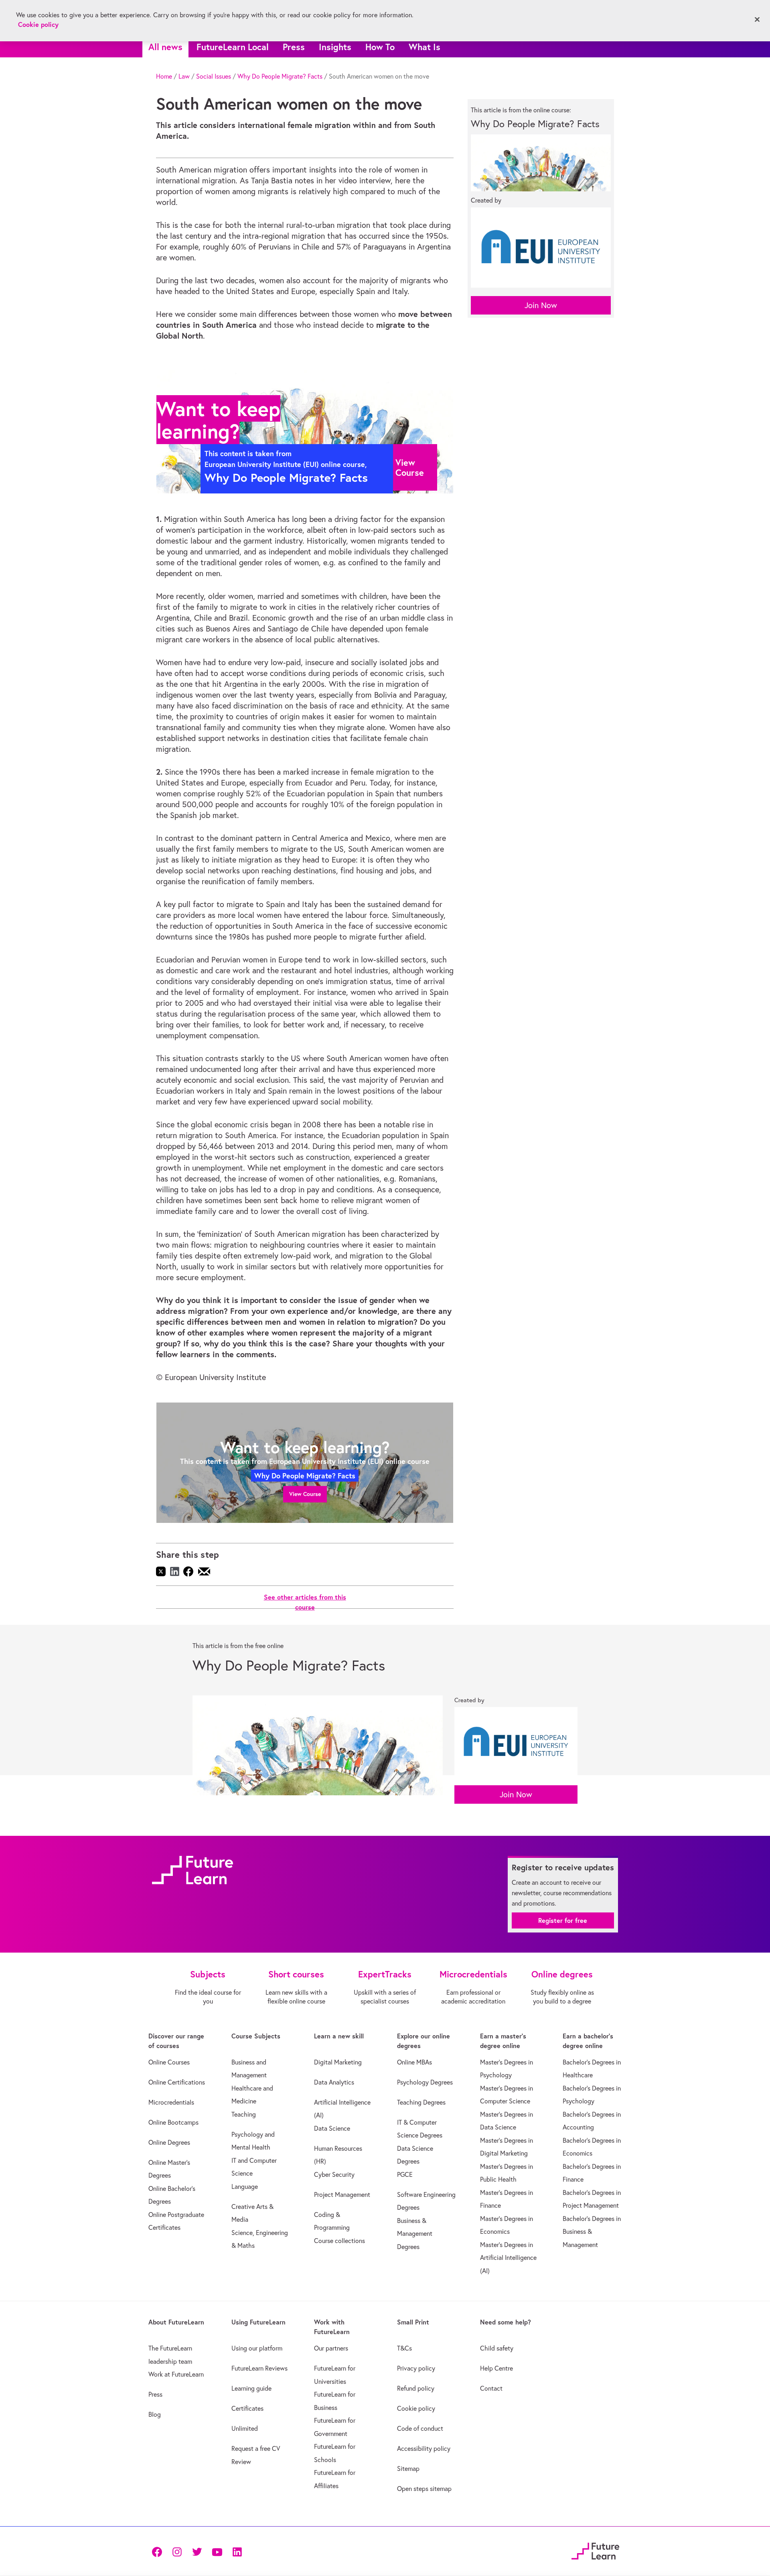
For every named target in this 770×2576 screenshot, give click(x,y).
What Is (425, 47)
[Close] (757, 20)
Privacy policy (416, 2368)
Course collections (339, 2241)
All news (165, 47)
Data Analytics (334, 2082)
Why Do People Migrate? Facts (280, 76)
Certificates (247, 2408)
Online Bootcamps (173, 2122)
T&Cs (404, 2348)
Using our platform (257, 2348)
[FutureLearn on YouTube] (217, 2551)
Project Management (342, 2194)
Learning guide (251, 2388)
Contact (491, 2388)
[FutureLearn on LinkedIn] (237, 2551)
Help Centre (496, 2368)
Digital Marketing (338, 2062)
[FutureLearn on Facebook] (159, 2551)
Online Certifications (177, 2082)
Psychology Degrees (425, 2082)
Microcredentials (171, 2102)
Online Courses (169, 2062)
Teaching (244, 2114)
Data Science (332, 2128)
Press (294, 47)
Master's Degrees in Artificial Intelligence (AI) (508, 2258)
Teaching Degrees (421, 2102)
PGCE (405, 2174)
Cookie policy (416, 2408)
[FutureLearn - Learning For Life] (595, 2550)
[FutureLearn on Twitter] (197, 2551)
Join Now (541, 305)
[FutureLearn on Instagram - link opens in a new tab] (177, 2551)
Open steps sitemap (424, 2489)
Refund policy (416, 2388)
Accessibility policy (424, 2448)
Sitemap (408, 2468)
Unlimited (245, 2428)
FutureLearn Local (233, 47)
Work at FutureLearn (176, 2374)
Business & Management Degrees (415, 2234)
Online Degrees (169, 2142)
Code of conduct (420, 2428)
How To (380, 47)
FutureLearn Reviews (259, 2368)
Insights (335, 47)
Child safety (497, 2348)
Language (245, 2186)
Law (184, 76)
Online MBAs (414, 2062)
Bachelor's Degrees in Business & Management (592, 2232)
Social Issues (214, 76)
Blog (155, 2414)
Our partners (331, 2348)
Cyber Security (334, 2174)
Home (164, 76)
